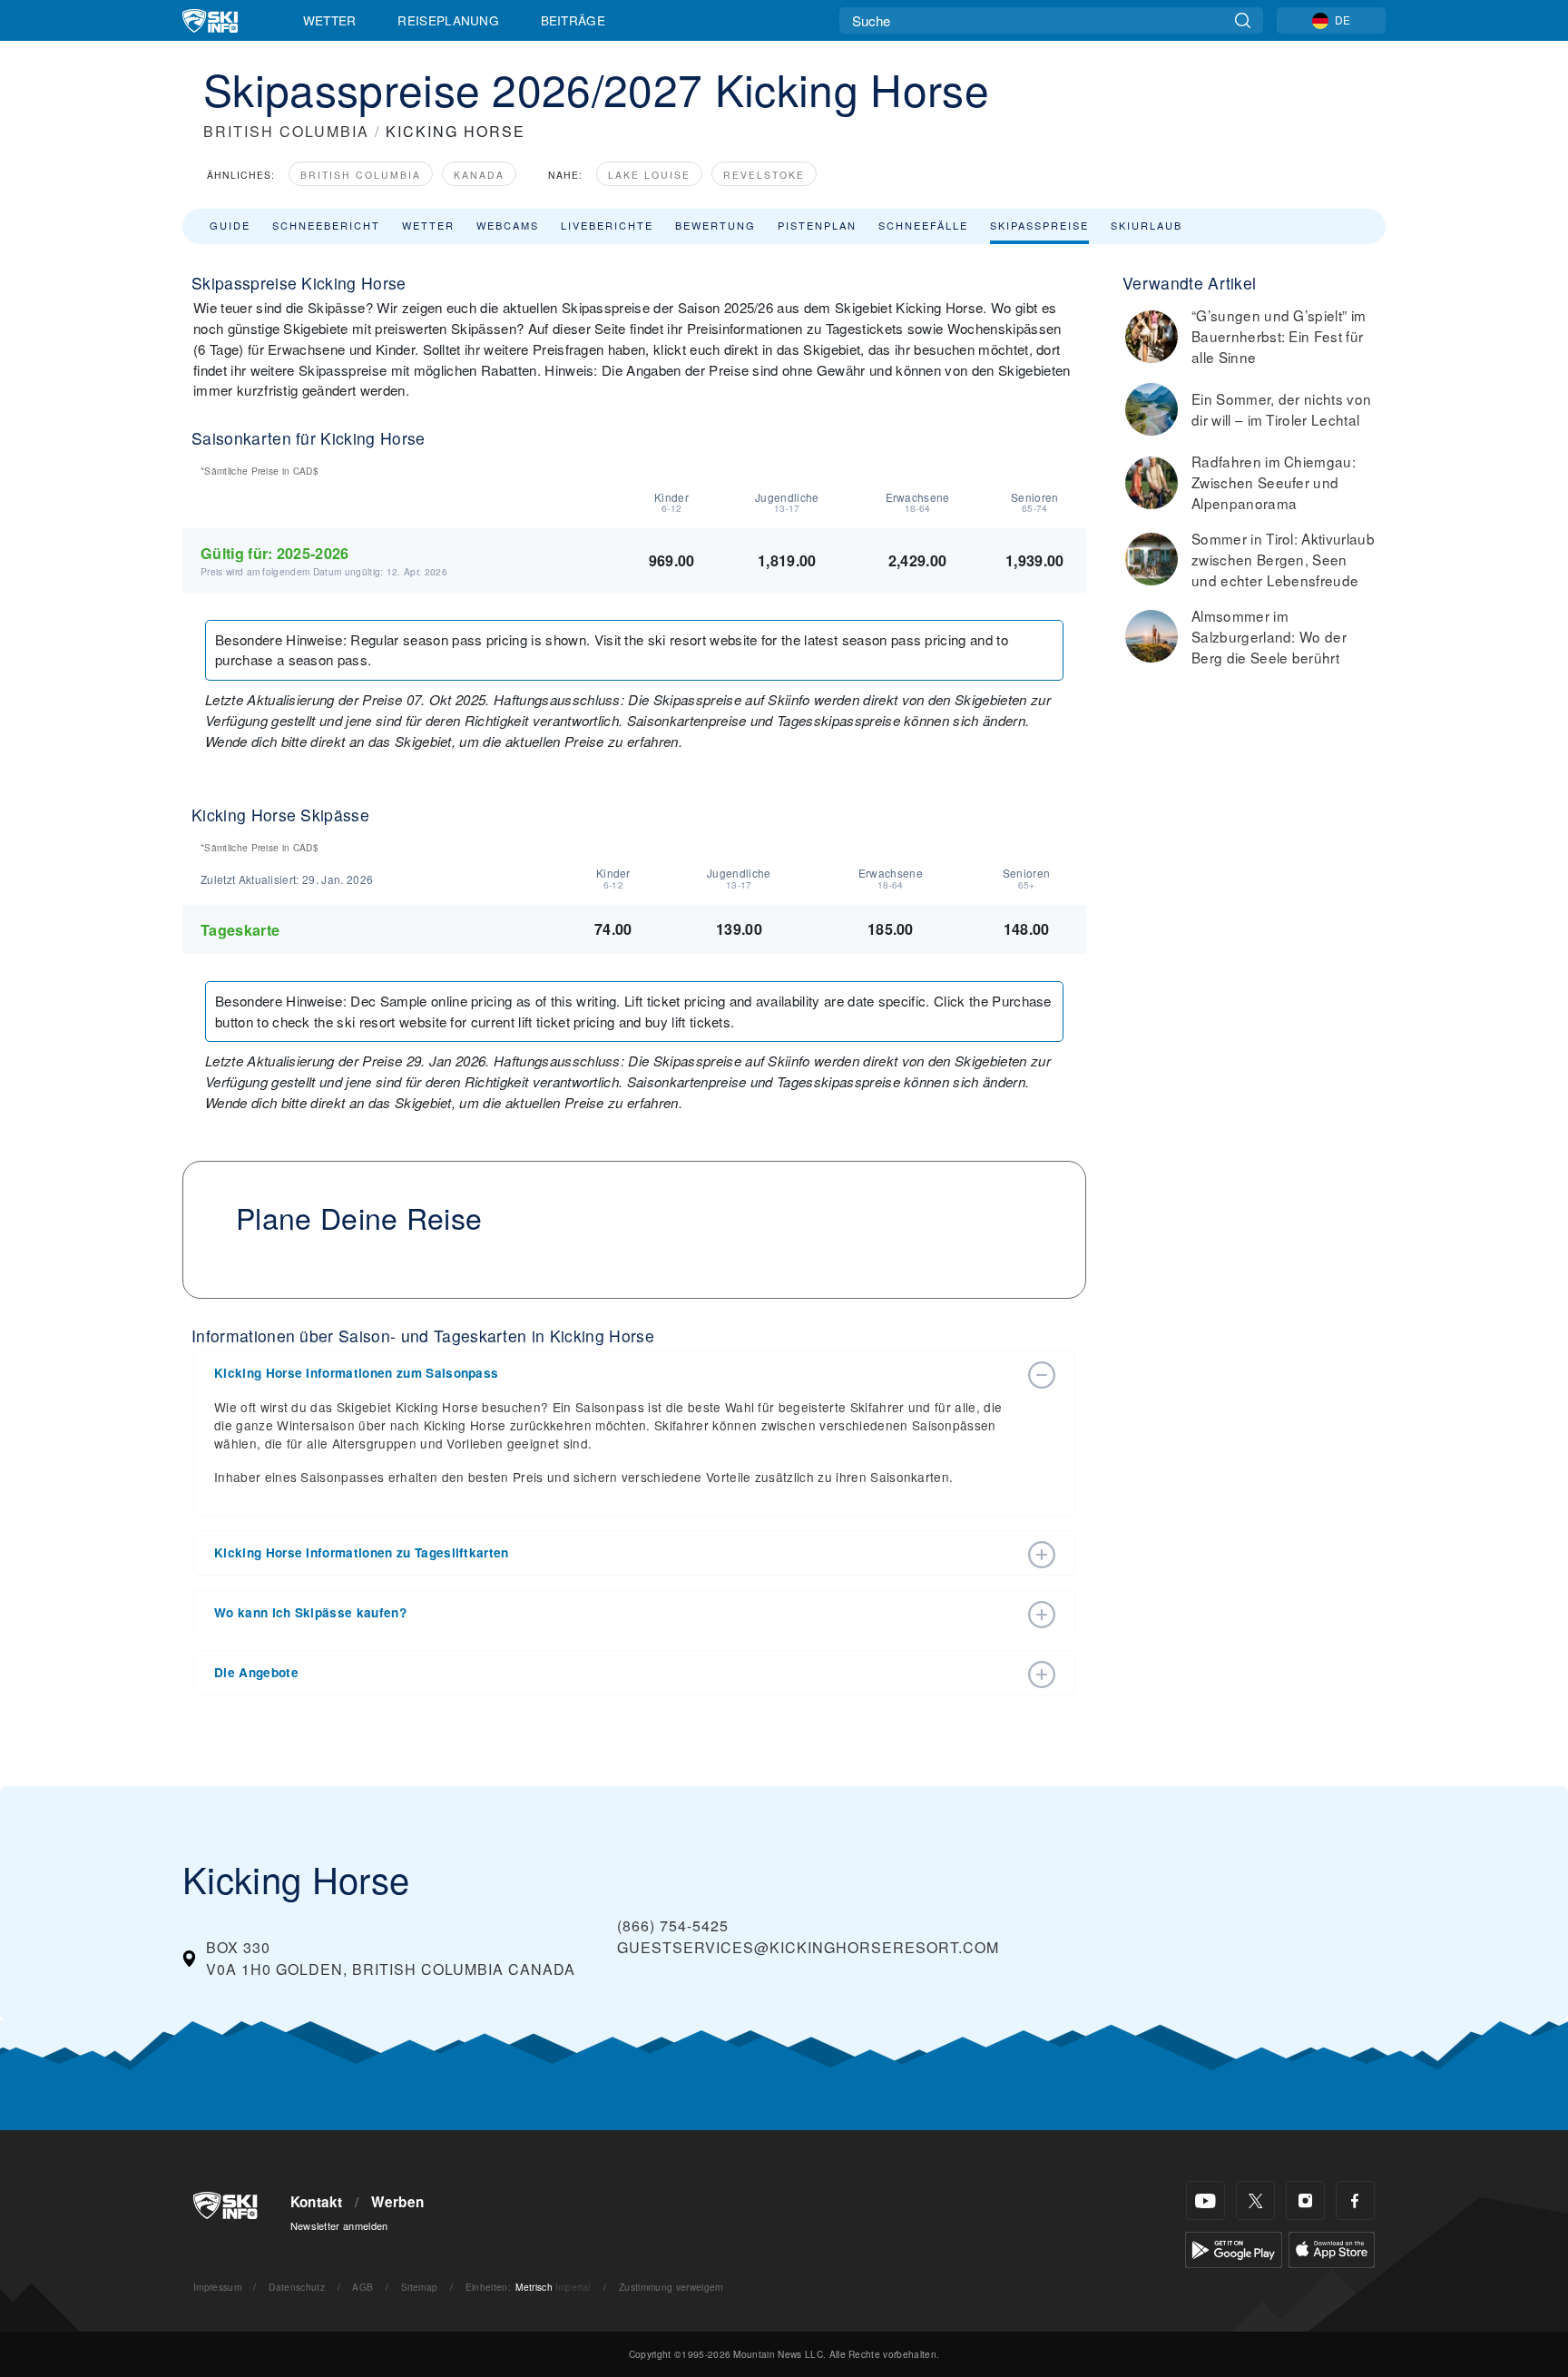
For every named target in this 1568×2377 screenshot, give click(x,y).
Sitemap (419, 2287)
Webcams (508, 225)
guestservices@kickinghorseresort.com (808, 1947)
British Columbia (361, 175)
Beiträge (573, 20)
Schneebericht (326, 225)
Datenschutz (297, 2287)
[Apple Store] (1332, 2248)
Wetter (330, 20)
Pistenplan (817, 225)
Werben (397, 2202)
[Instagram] (1305, 2200)
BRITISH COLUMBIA (286, 131)
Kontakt (317, 2202)
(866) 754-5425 (673, 1925)
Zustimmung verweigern (671, 2287)
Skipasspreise (1039, 225)
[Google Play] (1234, 2248)
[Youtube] (1205, 2200)
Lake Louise (649, 175)
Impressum (217, 2287)
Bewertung (715, 225)
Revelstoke (764, 175)
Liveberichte (607, 225)
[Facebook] (1355, 2200)
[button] (616, 1373)
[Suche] (1243, 20)
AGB (363, 2287)
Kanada (479, 175)
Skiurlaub (1147, 225)
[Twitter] (1255, 2200)
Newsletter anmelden (339, 2225)
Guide (230, 225)
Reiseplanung (448, 20)
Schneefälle (923, 225)
